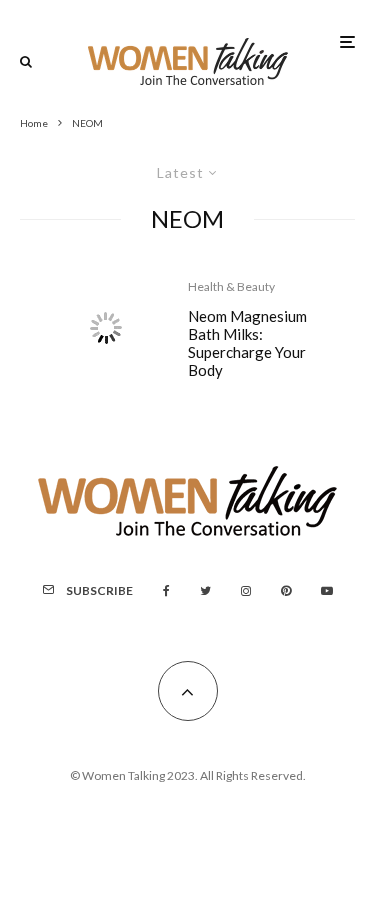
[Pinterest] (286, 591)
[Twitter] (205, 591)
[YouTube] (327, 591)
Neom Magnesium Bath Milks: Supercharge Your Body (247, 343)
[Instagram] (246, 591)
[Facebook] (166, 591)
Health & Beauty (231, 286)
